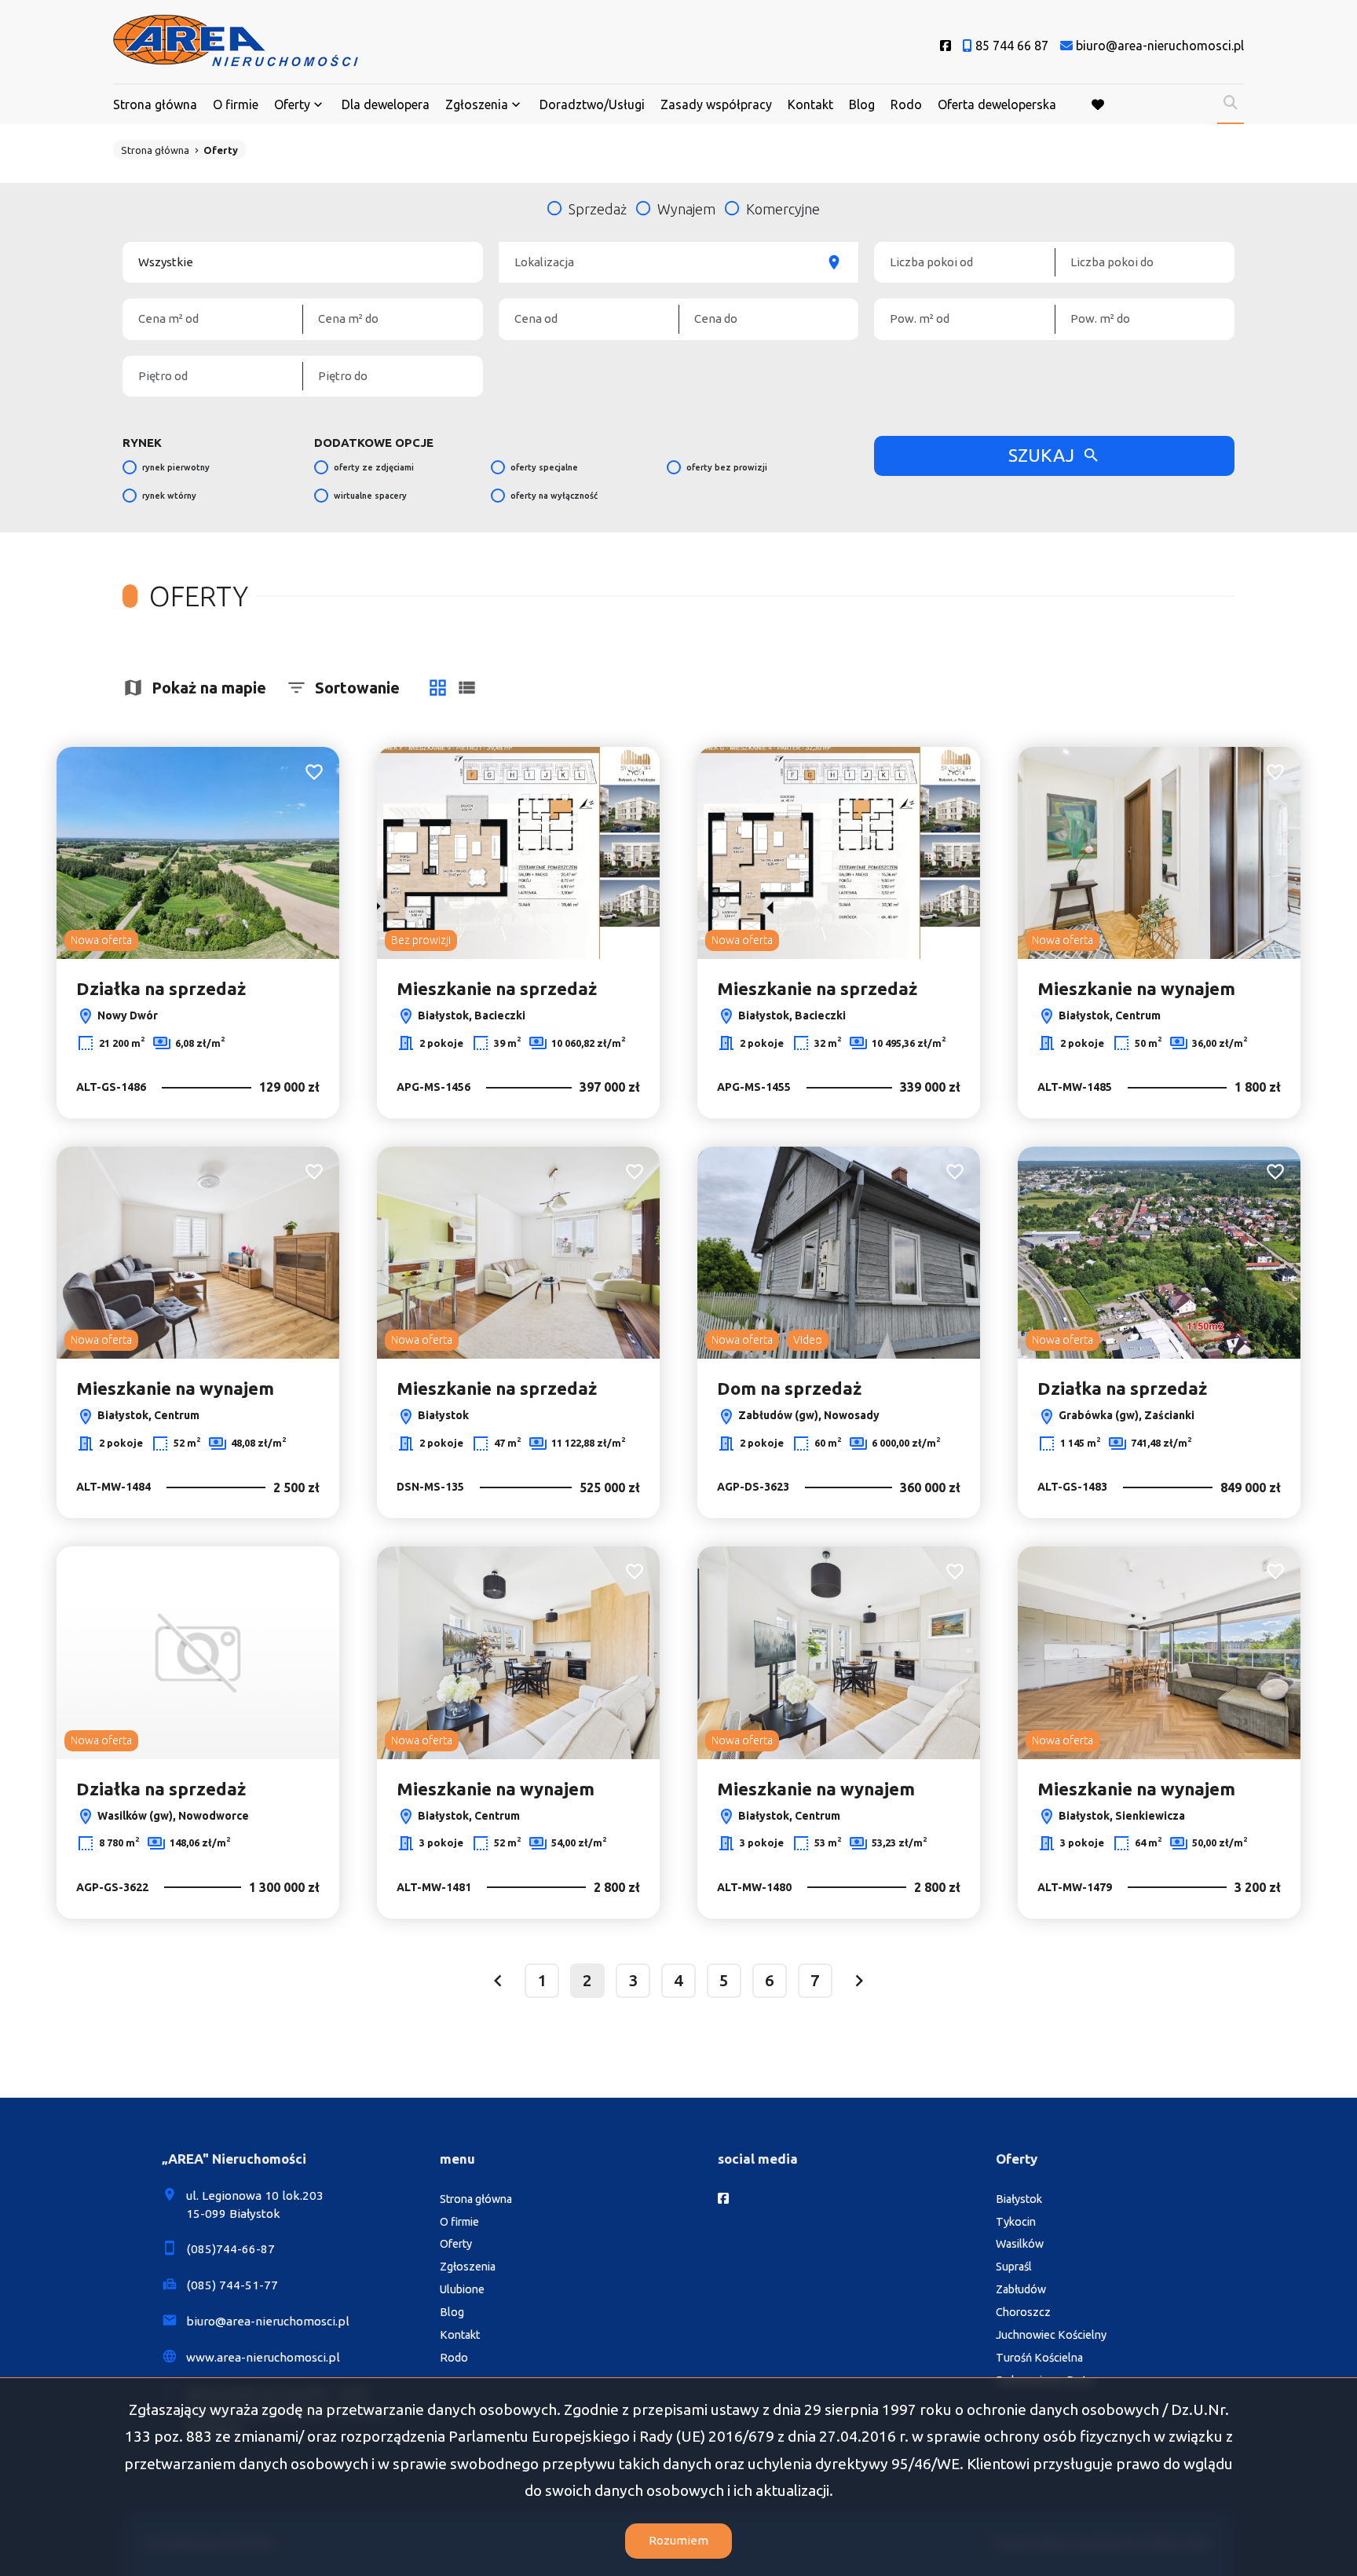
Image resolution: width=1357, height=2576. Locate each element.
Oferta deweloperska (997, 104)
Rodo (906, 104)
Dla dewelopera (386, 104)
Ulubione (462, 2289)
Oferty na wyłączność (554, 496)
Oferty (292, 104)
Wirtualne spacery (370, 496)
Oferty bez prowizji (727, 467)
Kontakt (810, 104)
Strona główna (155, 104)
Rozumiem (678, 2540)
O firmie (236, 104)
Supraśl (1014, 2267)
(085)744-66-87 (230, 2249)
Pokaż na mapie (209, 688)
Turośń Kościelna (1039, 2358)
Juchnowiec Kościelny (1051, 2335)
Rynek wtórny (169, 496)
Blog (862, 104)
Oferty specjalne (544, 467)
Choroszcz (1023, 2312)
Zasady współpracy (716, 104)
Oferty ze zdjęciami (374, 467)
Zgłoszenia (468, 2267)
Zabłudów (1021, 2289)
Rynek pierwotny (176, 467)
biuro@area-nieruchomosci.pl (268, 2321)
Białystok (1019, 2199)
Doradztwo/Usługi (592, 104)
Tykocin (1016, 2222)
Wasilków (1020, 2244)
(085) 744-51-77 (232, 2285)
